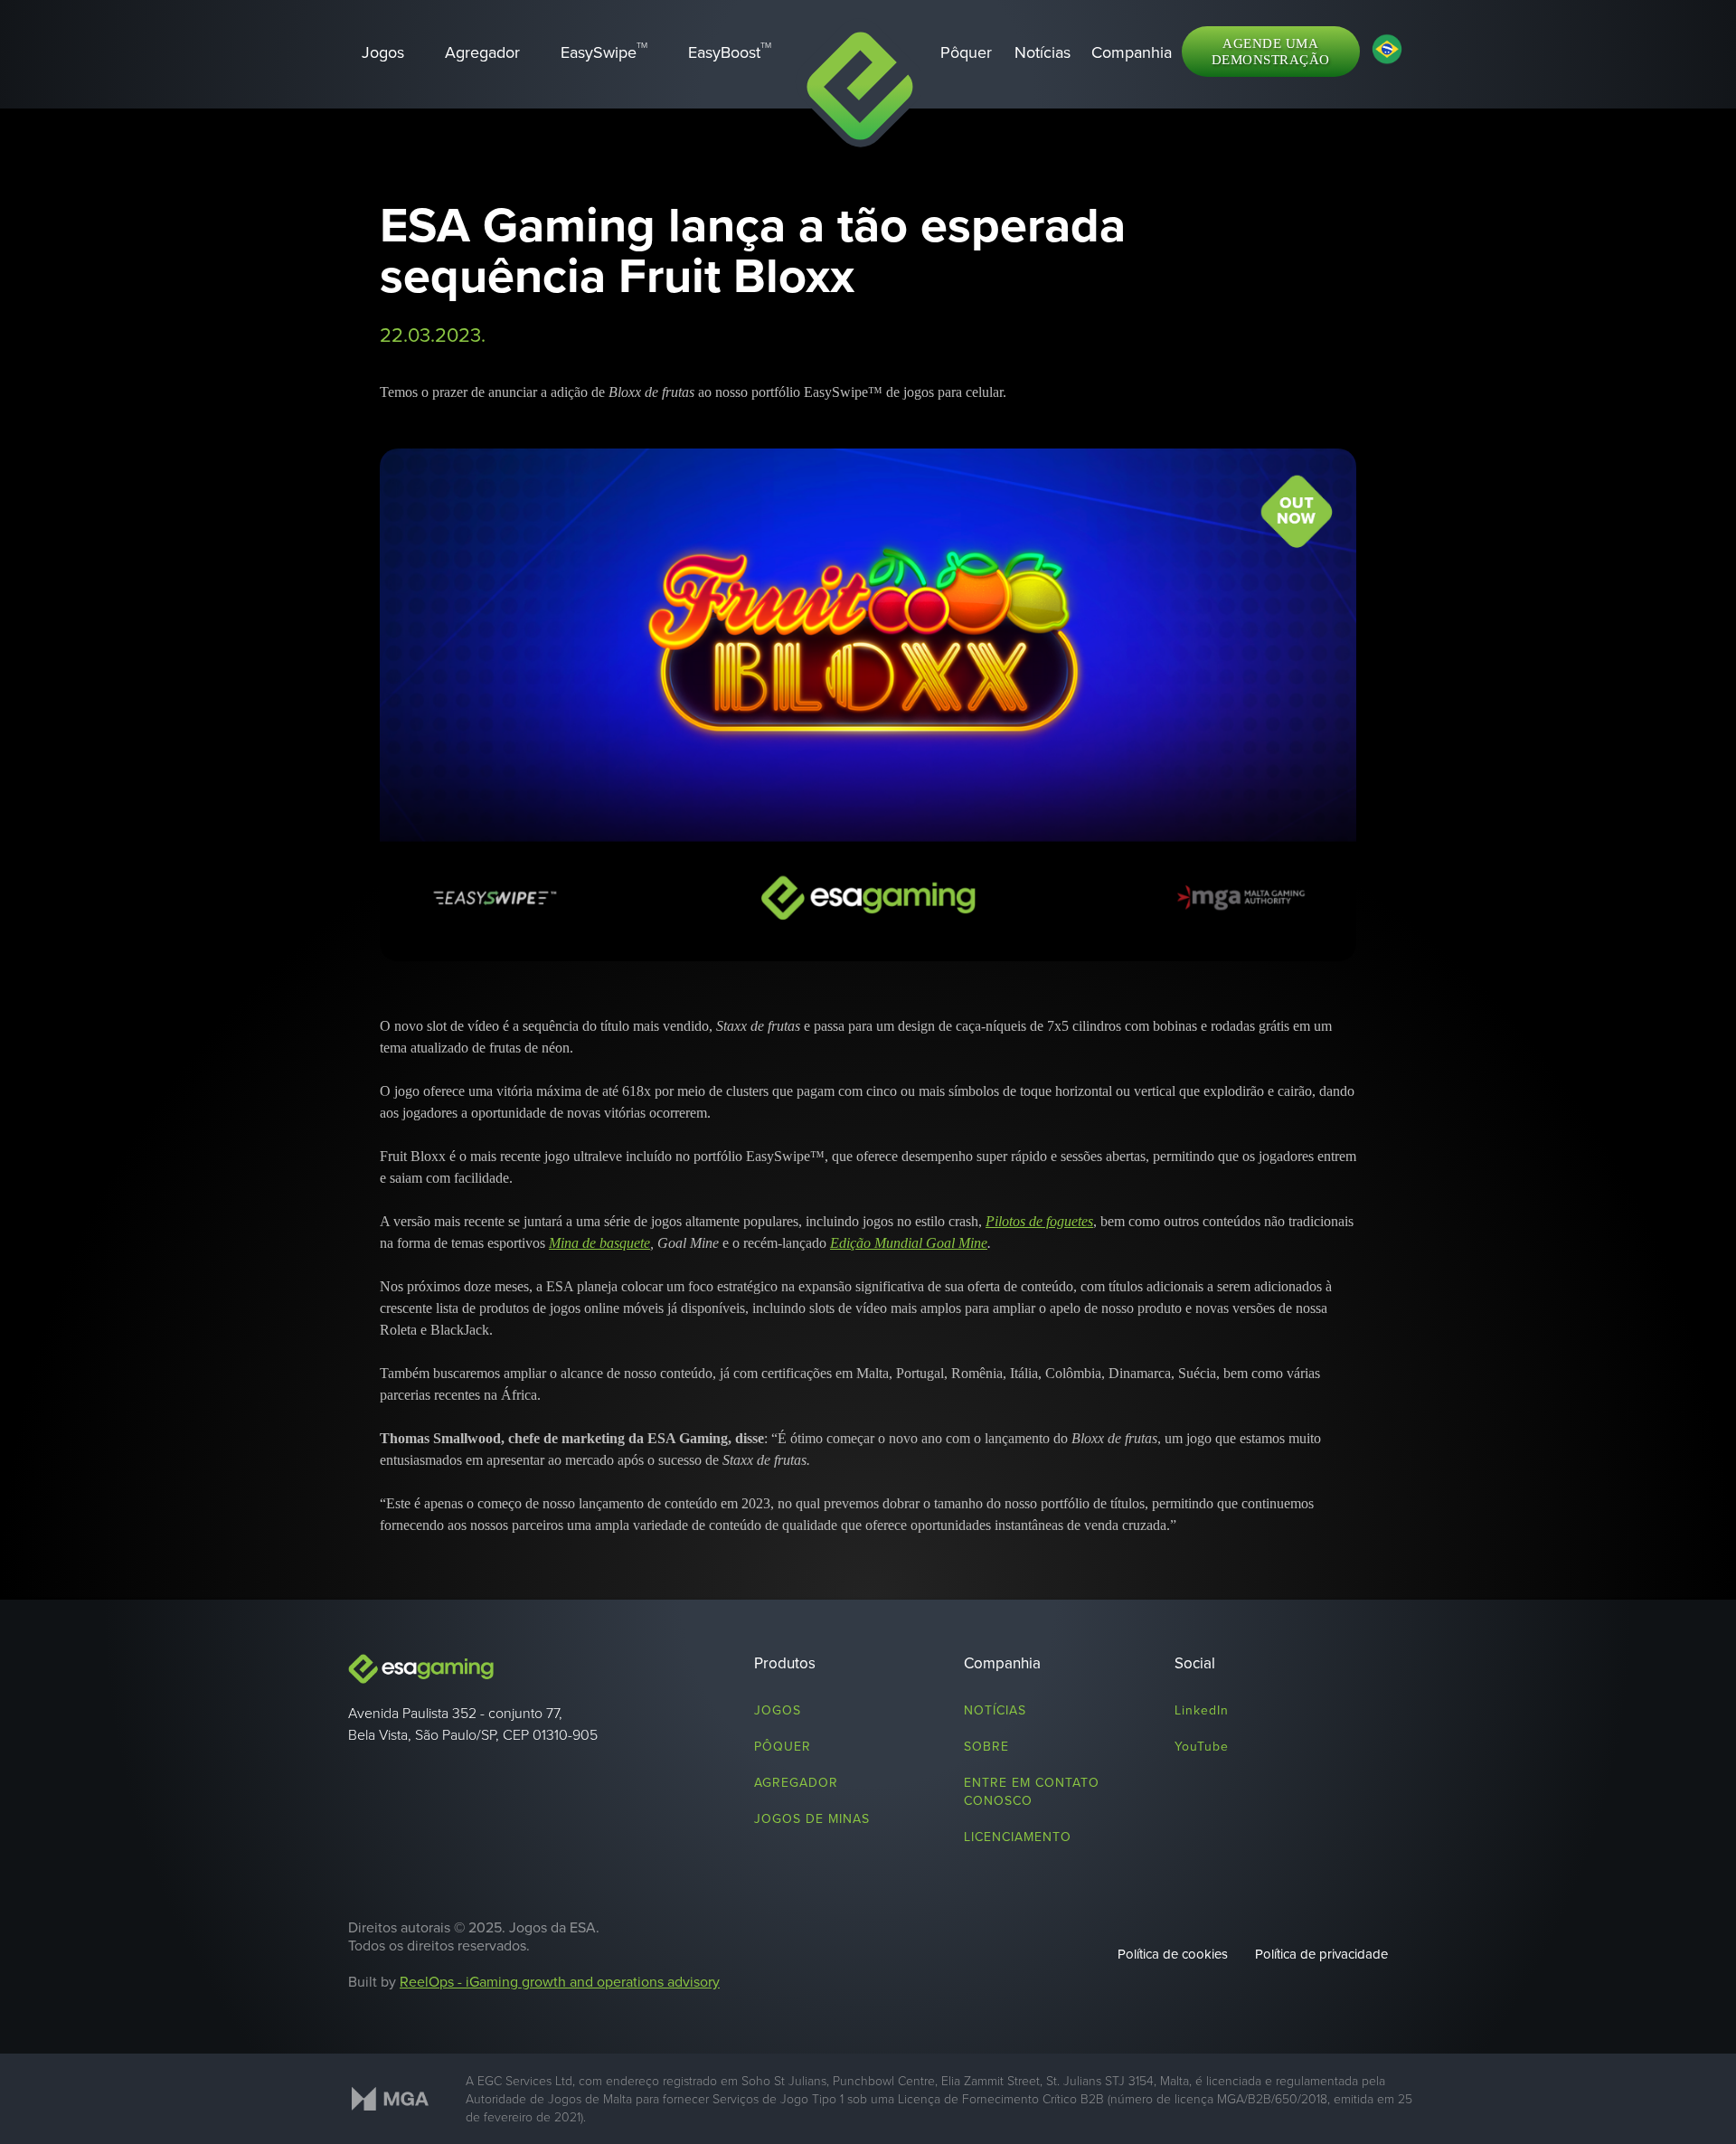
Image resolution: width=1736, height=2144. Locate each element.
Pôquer (783, 1746)
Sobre (986, 1746)
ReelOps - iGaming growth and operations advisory (560, 1981)
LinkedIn (1202, 1710)
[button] (1132, 52)
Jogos (778, 1710)
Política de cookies (1173, 1954)
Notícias (995, 1710)
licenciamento (1018, 1837)
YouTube (1202, 1746)
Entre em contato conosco (1032, 1791)
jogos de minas (812, 1818)
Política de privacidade (1321, 1954)
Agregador (796, 1782)
